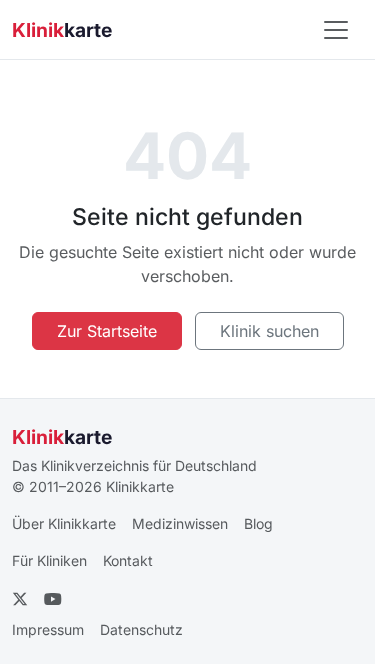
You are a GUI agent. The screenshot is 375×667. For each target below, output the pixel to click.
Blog (258, 523)
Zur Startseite (107, 331)
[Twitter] (20, 599)
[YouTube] (53, 599)
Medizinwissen (180, 523)
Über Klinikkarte (64, 523)
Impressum (48, 629)
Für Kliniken (49, 560)
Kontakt (128, 560)
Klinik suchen (269, 331)
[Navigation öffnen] (336, 30)
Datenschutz (141, 629)
